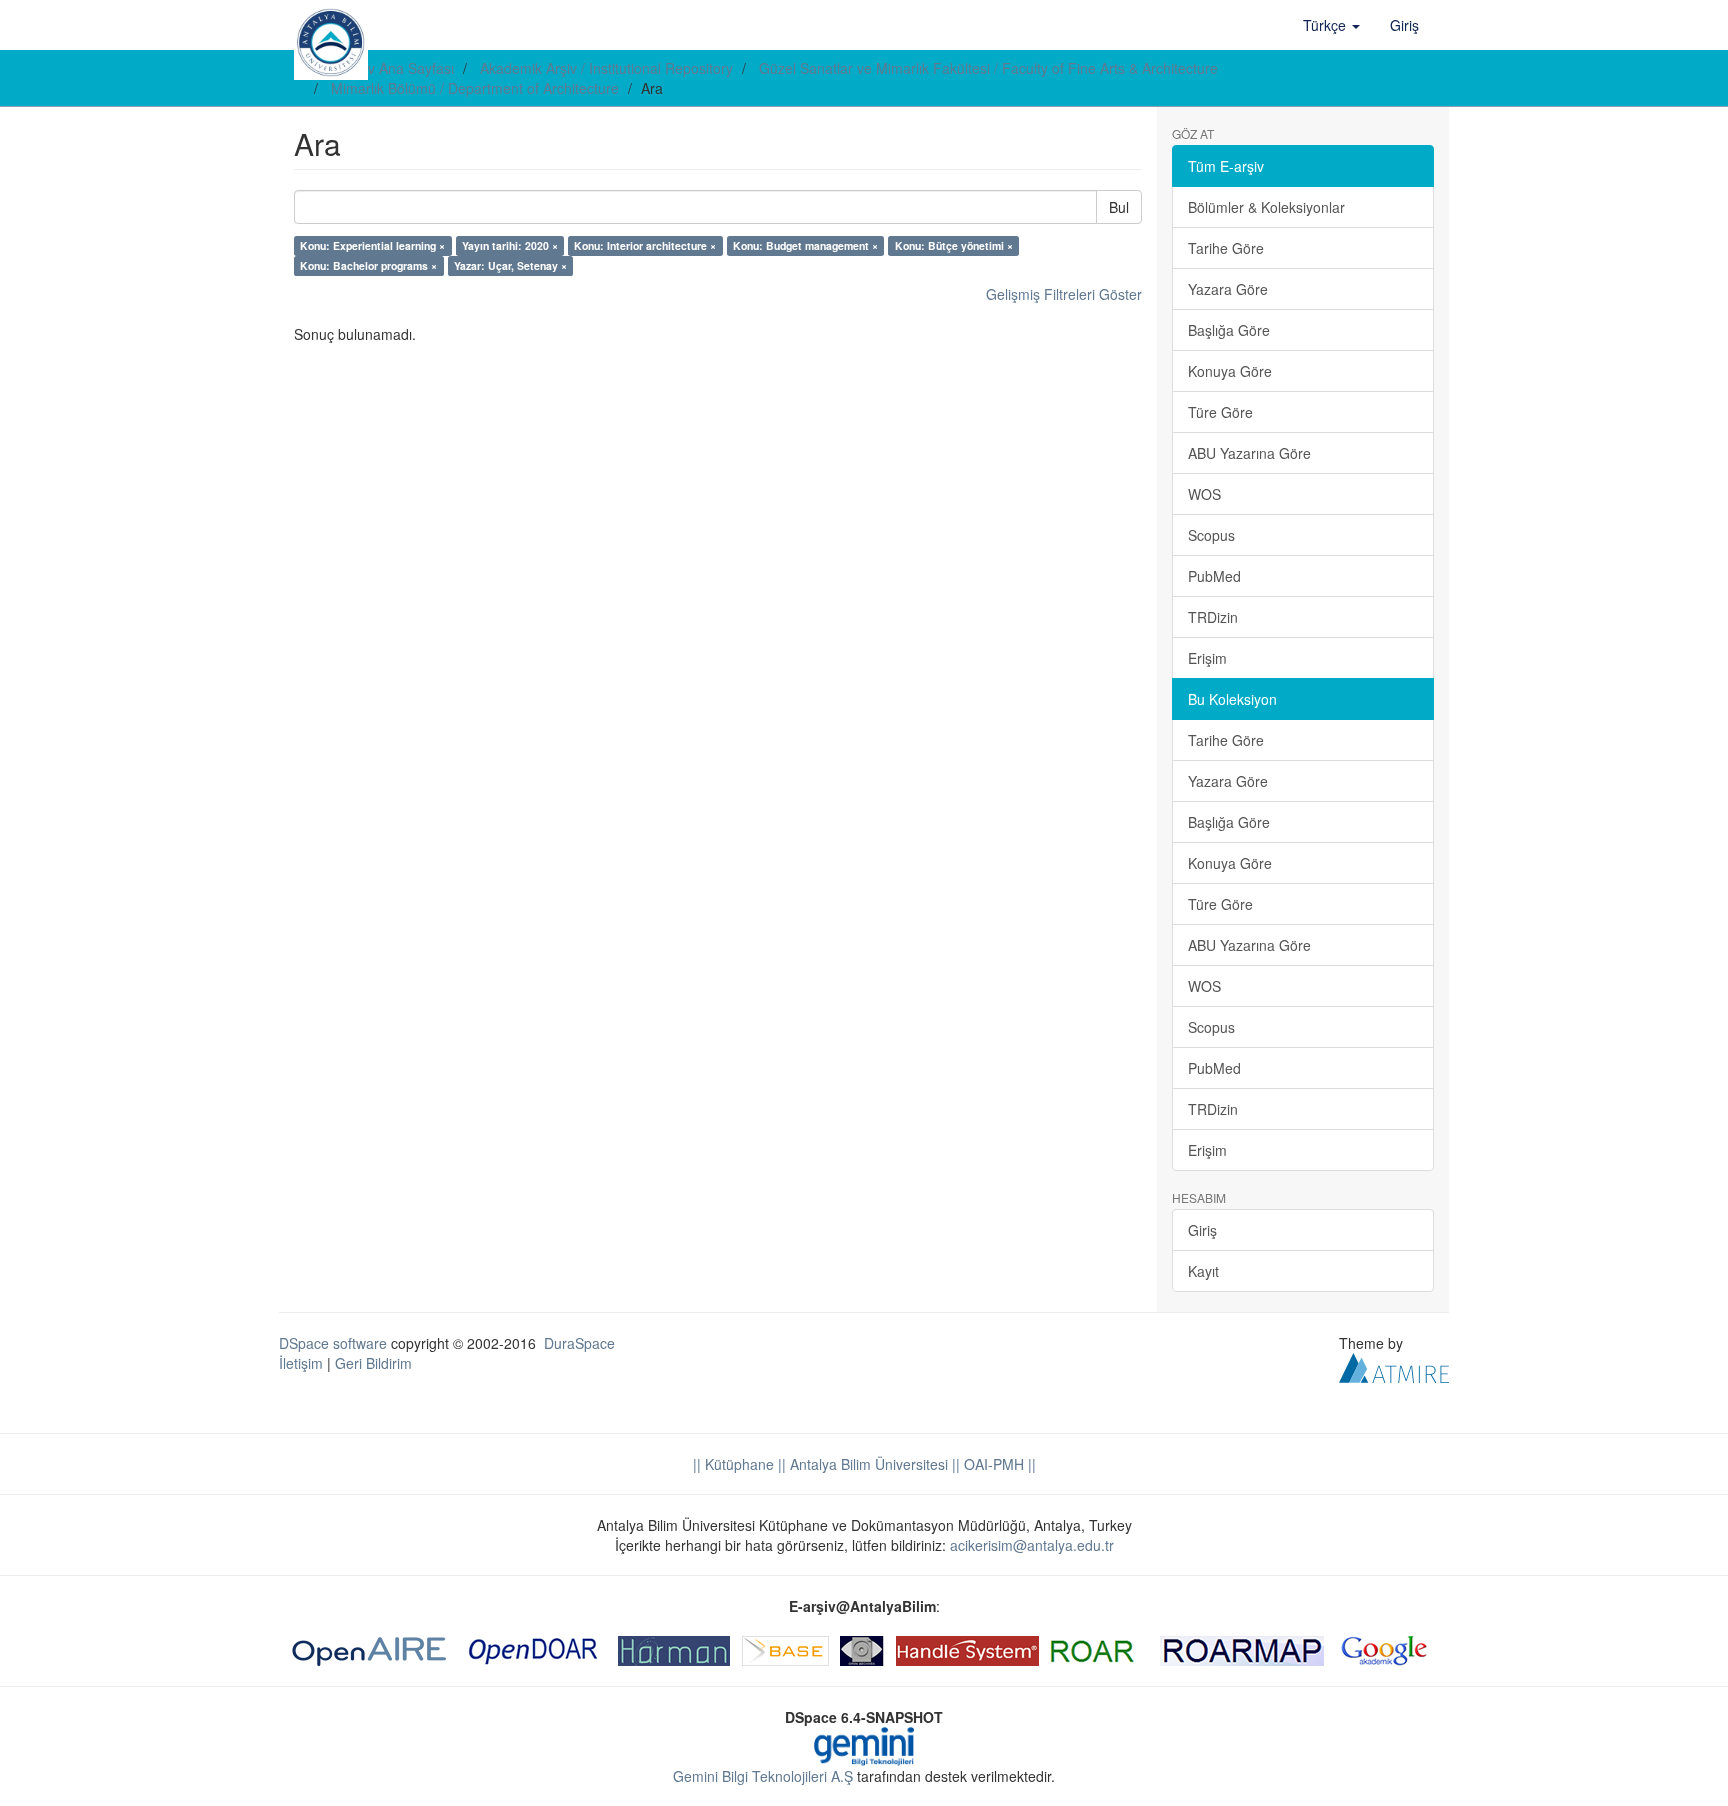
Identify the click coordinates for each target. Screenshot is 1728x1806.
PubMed (1214, 576)
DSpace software (333, 1343)
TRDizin (1213, 617)
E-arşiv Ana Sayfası (392, 68)
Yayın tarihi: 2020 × (510, 245)
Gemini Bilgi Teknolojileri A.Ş (763, 1776)
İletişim (301, 1363)
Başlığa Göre (1229, 330)
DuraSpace (579, 1343)
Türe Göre (1220, 412)
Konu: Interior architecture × (645, 245)
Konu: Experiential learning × (372, 245)
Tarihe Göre (1226, 248)
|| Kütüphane (733, 1464)
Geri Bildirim (373, 1363)
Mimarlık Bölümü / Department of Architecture (475, 88)
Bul (1119, 207)
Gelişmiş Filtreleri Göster (1064, 294)
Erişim (1207, 658)
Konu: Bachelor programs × (368, 265)
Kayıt (1203, 1271)
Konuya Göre (1230, 371)
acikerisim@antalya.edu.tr (1032, 1545)
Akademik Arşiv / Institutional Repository (606, 68)
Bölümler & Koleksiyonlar (1266, 207)
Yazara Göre (1228, 289)
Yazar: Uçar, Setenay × (510, 265)
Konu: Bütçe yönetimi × (954, 245)
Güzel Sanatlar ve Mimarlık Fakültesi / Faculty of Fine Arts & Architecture (988, 68)
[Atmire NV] (1394, 1366)
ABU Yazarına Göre (1249, 453)
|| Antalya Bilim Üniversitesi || (867, 1464)
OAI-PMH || (998, 1464)
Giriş (1202, 1230)
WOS (1204, 494)
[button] (1331, 25)
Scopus (1211, 535)
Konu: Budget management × (805, 245)
